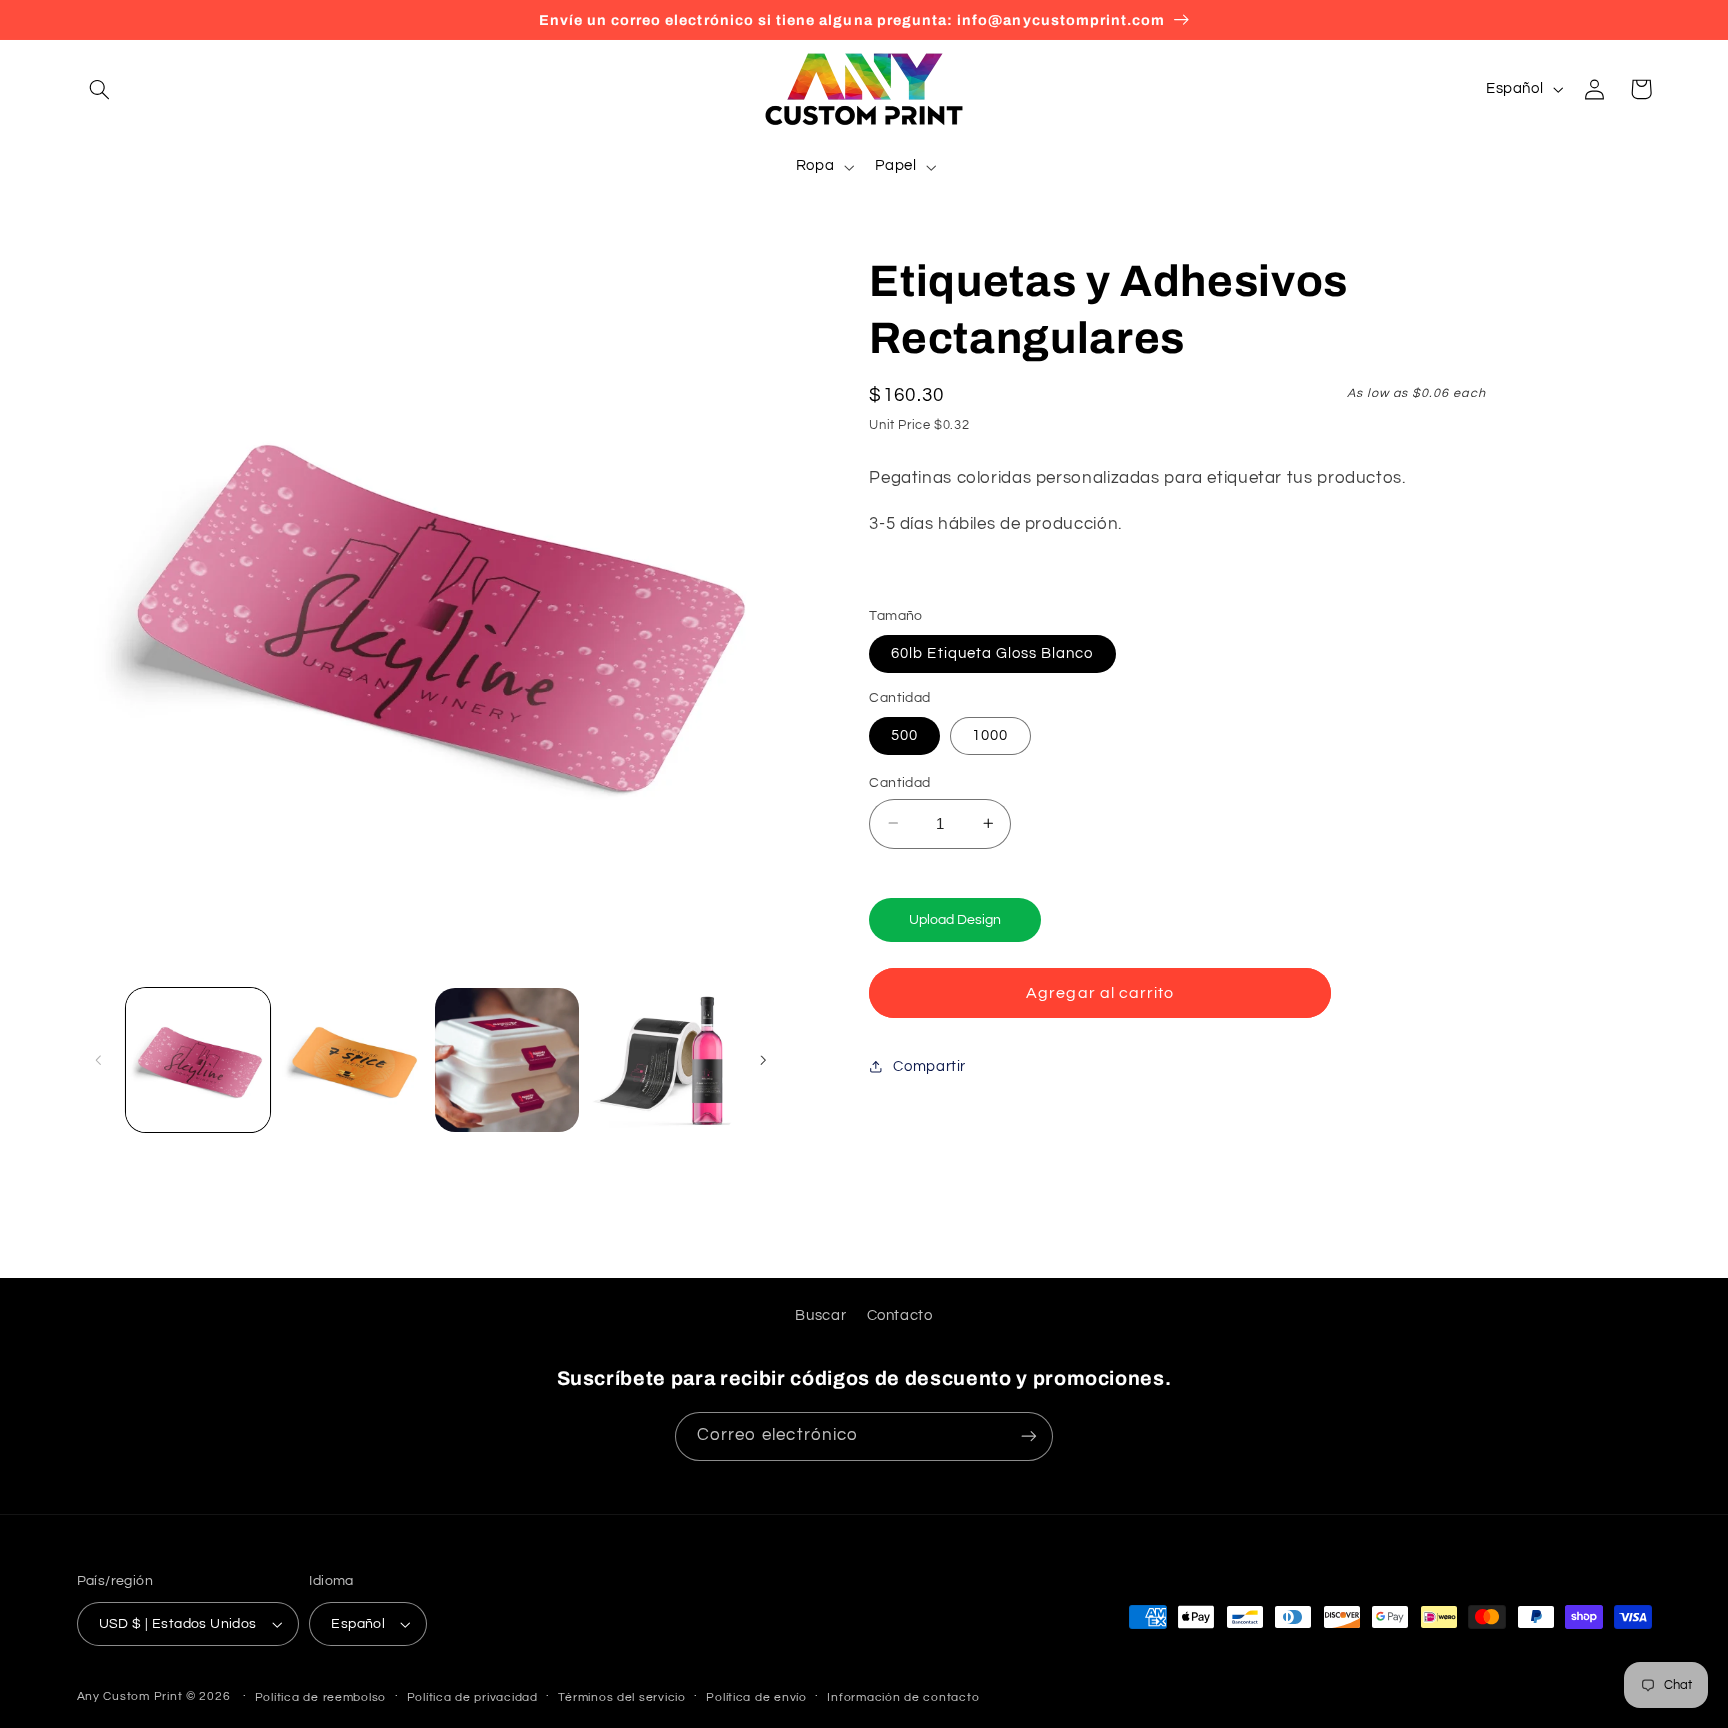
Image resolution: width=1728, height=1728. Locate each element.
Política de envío (756, 1697)
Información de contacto (903, 1697)
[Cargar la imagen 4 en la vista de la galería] (662, 1060)
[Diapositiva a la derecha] (763, 1060)
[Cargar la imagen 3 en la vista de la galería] (507, 1060)
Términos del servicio (621, 1697)
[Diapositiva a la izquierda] (99, 1060)
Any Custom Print (130, 1696)
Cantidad (899, 782)
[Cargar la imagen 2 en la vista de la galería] (352, 1060)
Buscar (820, 1315)
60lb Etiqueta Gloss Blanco (992, 652)
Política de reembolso (320, 1697)
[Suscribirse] (1029, 1436)
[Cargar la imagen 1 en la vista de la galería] (198, 1060)
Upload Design (955, 919)
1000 (990, 734)
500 (904, 734)
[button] (100, 89)
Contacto (900, 1315)
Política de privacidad (472, 1697)
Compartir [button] (929, 1065)
